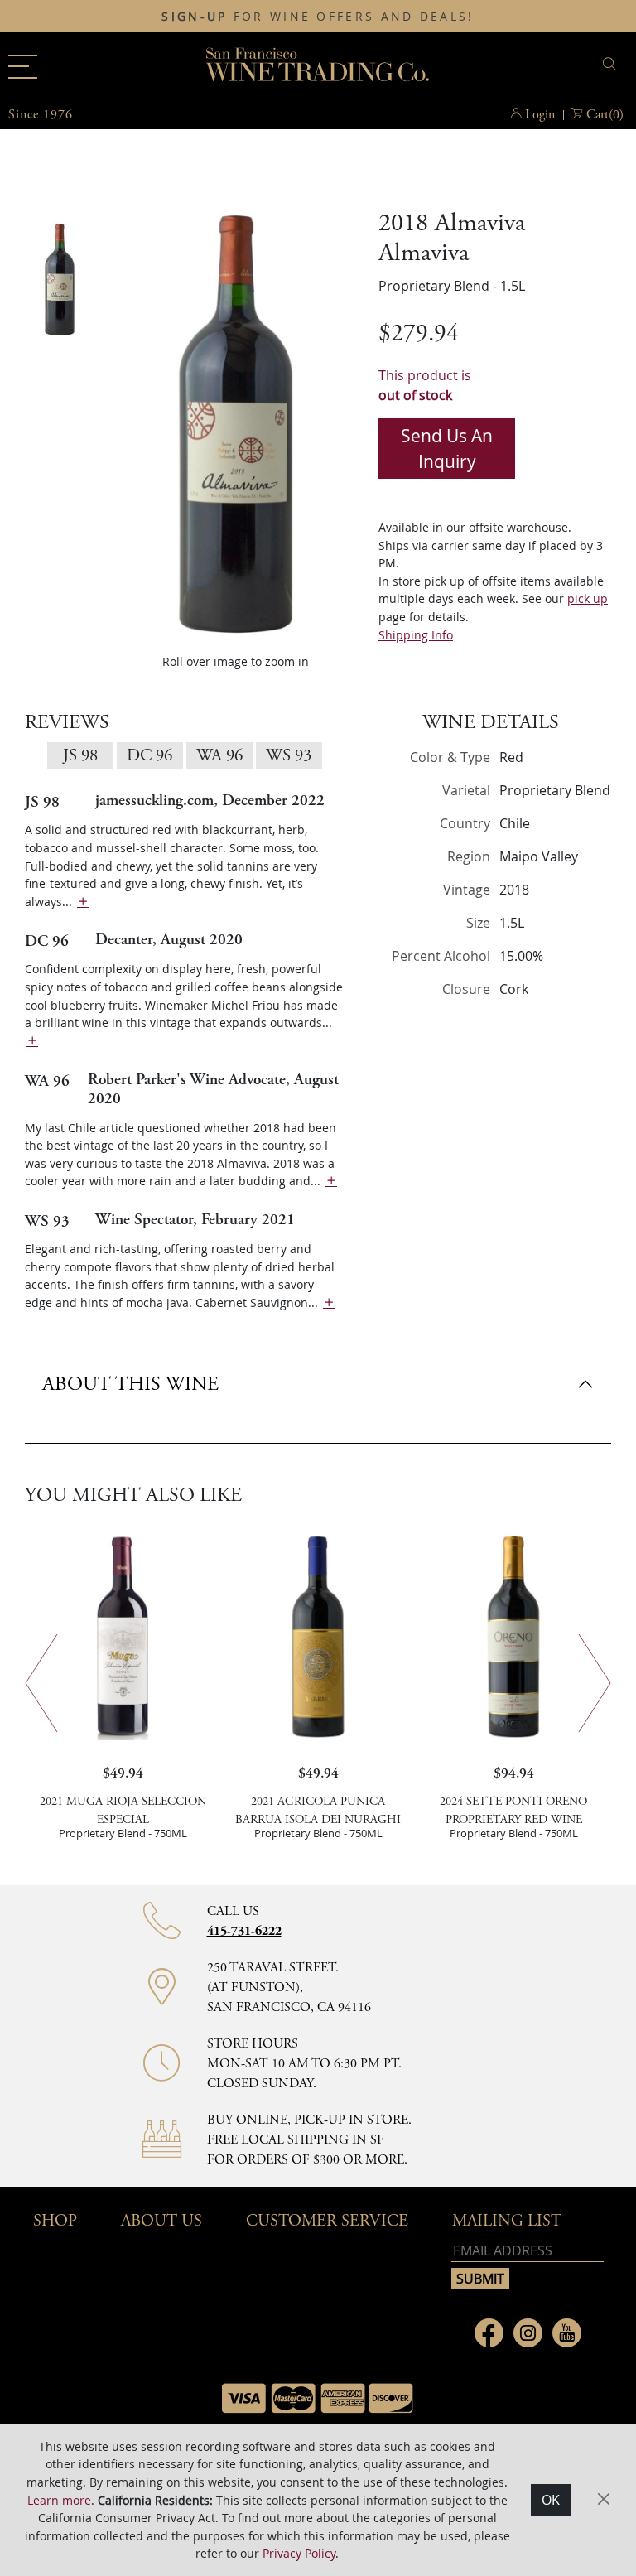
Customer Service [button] (327, 2221)
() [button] (605, 115)
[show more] (83, 902)
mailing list (507, 2221)
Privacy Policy (299, 2553)
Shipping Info (416, 635)
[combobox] (527, 67)
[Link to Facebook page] (489, 2333)
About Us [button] (161, 2221)
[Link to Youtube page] (567, 2333)
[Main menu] (23, 67)
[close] (612, 64)
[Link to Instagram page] (528, 2333)
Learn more (59, 2500)
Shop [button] (55, 2221)
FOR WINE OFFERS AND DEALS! (318, 17)
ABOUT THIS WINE (130, 1384)
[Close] (604, 2500)
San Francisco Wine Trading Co (318, 66)
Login (540, 115)
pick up (588, 598)
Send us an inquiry (447, 449)
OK (551, 2500)
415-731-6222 (244, 1931)
